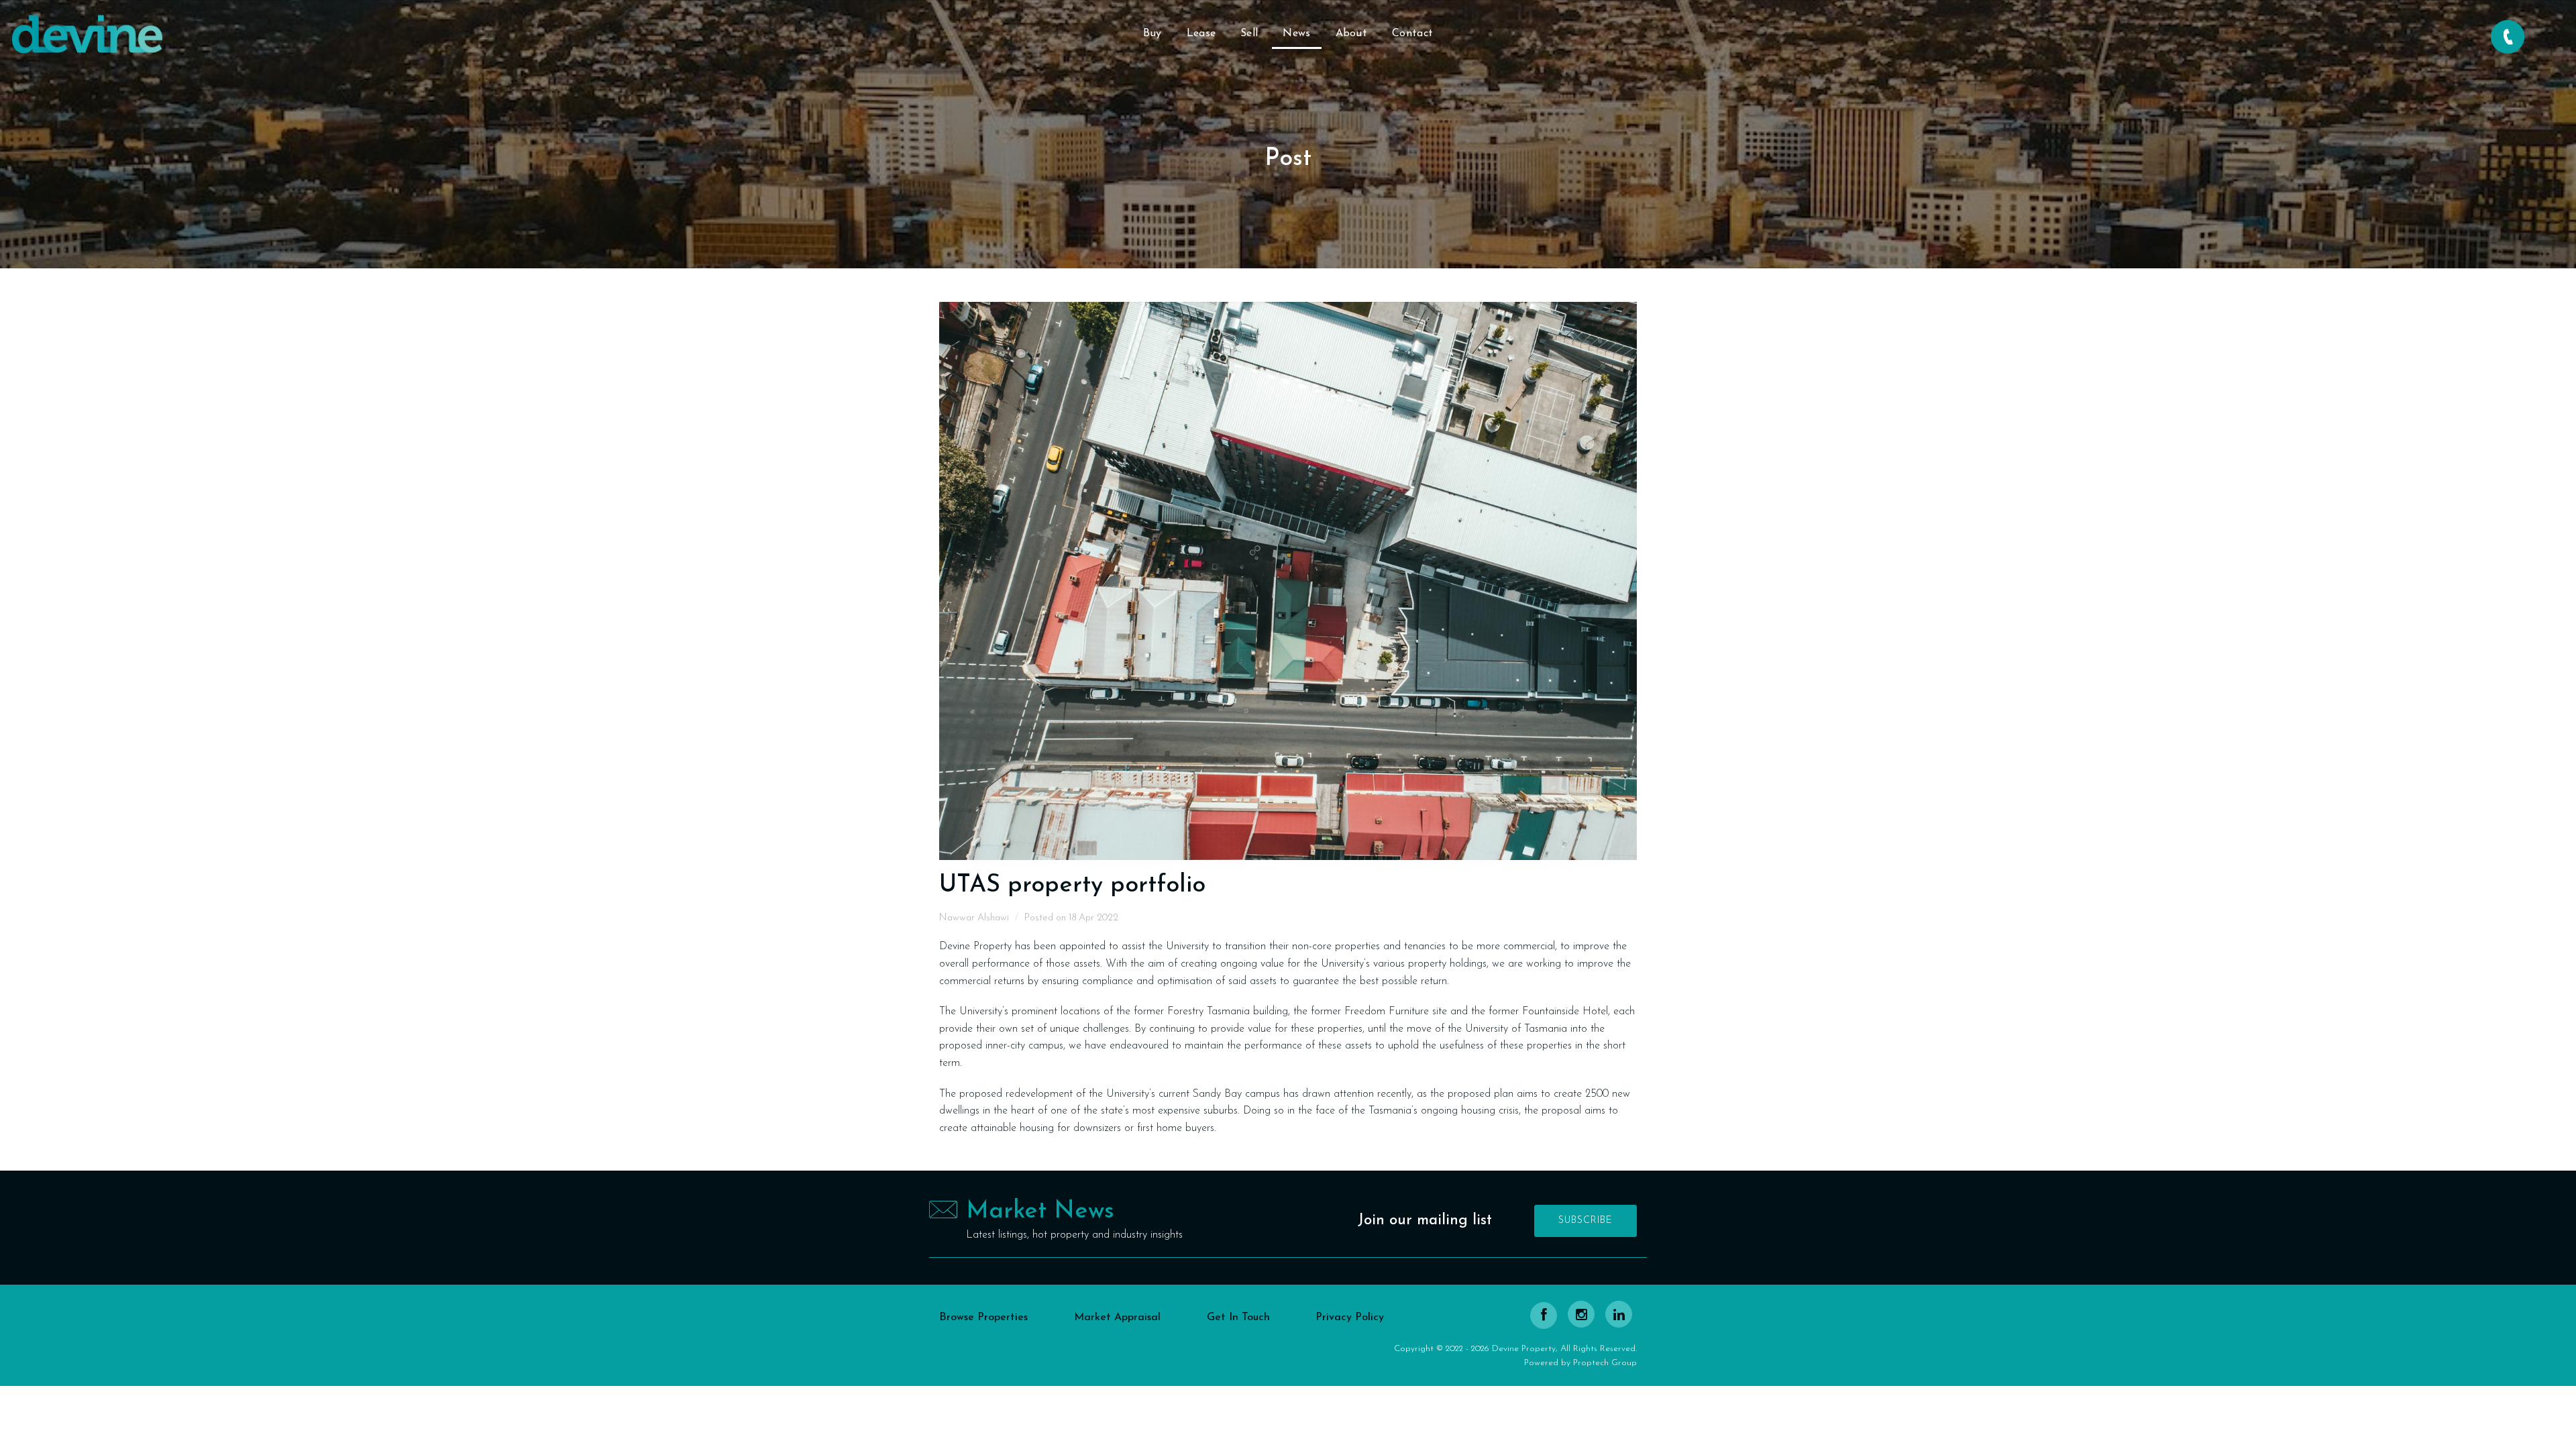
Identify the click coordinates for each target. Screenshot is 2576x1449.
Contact (1412, 34)
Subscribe (1586, 1221)
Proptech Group (1605, 1363)
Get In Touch (1238, 1318)
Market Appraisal (1117, 1318)
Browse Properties (983, 1318)
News (1296, 34)
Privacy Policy (1350, 1318)
